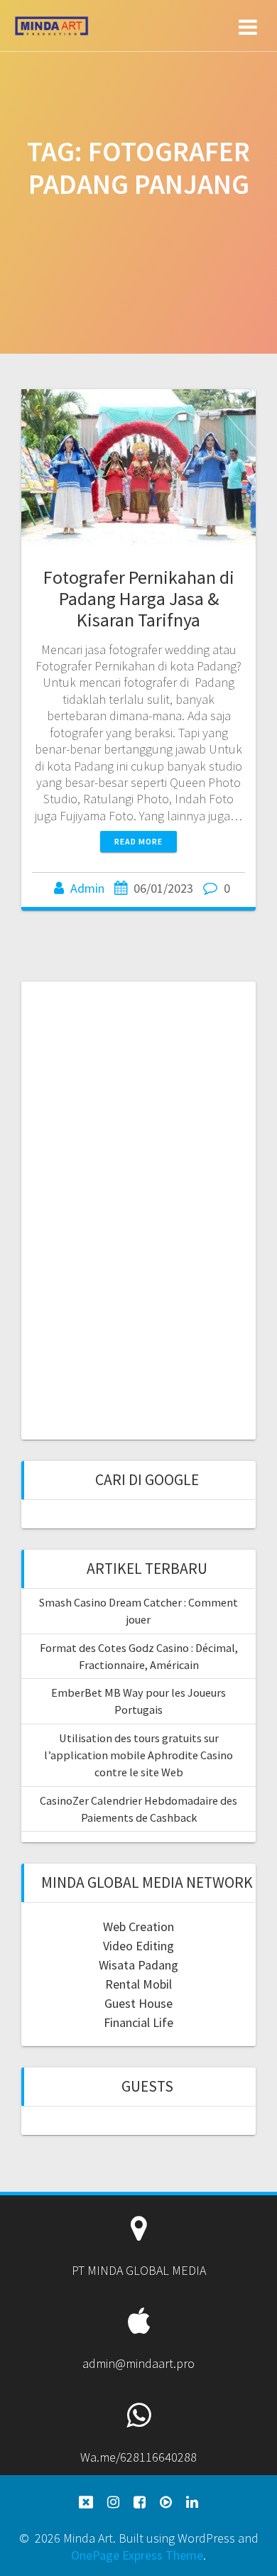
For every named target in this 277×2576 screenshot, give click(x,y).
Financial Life (138, 2022)
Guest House (138, 2003)
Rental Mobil (138, 1984)
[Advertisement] (138, 1209)
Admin (87, 888)
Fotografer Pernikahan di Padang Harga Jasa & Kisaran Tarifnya (139, 598)
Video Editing (138, 1946)
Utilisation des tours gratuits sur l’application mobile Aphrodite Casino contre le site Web (138, 1755)
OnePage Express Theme (137, 2555)
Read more (138, 841)
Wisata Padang (138, 1965)
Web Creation (138, 1926)
